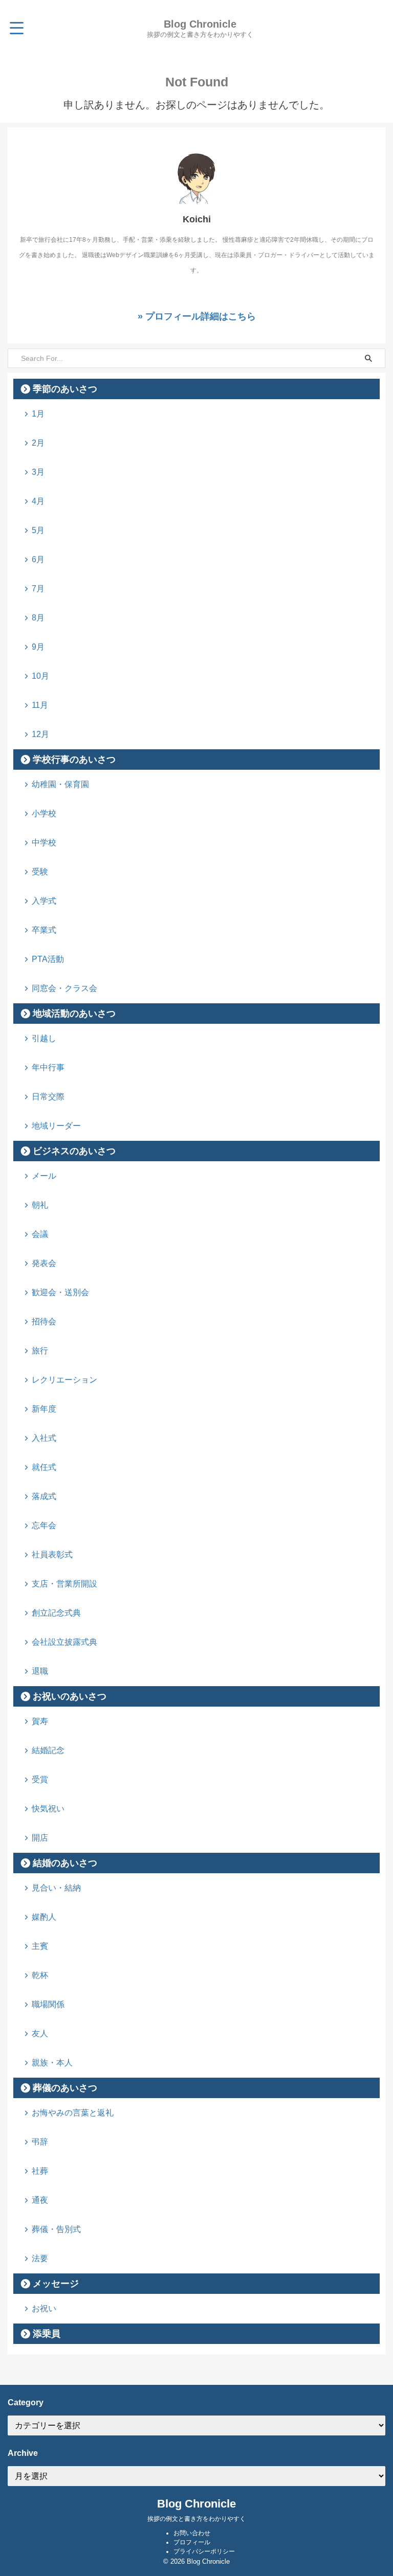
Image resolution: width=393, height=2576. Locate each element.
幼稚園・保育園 (60, 784)
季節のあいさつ (65, 389)
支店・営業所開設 (64, 1584)
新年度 (44, 1409)
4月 (38, 501)
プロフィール (192, 2542)
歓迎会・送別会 (60, 1292)
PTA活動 (48, 959)
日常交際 (48, 1097)
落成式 (44, 1496)
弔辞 (40, 2142)
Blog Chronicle (200, 24)
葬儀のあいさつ (65, 2088)
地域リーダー (56, 1126)
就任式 (44, 1467)
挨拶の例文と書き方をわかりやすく (196, 2519)
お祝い (44, 2308)
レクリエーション (64, 1380)
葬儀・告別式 (56, 2229)
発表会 (44, 1263)
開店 (40, 1838)
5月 (38, 530)
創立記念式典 (56, 1613)
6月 (38, 559)
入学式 (44, 901)
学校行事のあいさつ (74, 760)
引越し (44, 1038)
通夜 (40, 2200)
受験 (40, 872)
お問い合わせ (192, 2533)
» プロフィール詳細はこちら (197, 316)
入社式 (44, 1438)
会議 (40, 1234)
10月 (40, 676)
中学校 (44, 843)
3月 (38, 472)
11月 (40, 705)
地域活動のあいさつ (74, 1014)
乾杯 (40, 1975)
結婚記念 (48, 1750)
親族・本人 (52, 2063)
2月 (38, 443)
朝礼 (40, 1205)
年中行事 (48, 1067)
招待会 (44, 1321)
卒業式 (44, 930)
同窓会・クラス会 (64, 988)
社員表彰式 (52, 1555)
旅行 (40, 1351)
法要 (40, 2258)
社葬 (40, 2171)
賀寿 (40, 1721)
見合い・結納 (56, 1888)
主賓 (40, 1946)
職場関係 (48, 2004)
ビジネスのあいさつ (74, 1151)
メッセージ (56, 2284)
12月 (40, 734)
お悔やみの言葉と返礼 (73, 2113)
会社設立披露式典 (64, 1642)
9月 (38, 647)
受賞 (40, 1779)
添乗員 (47, 2334)
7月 (38, 589)
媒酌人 (44, 1917)
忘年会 (44, 1525)
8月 (38, 618)
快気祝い (48, 1809)
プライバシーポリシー (204, 2551)
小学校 (44, 813)
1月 (38, 414)
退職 (40, 1671)
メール (44, 1176)
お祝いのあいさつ (70, 1696)
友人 (40, 2033)
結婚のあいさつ (65, 1863)
